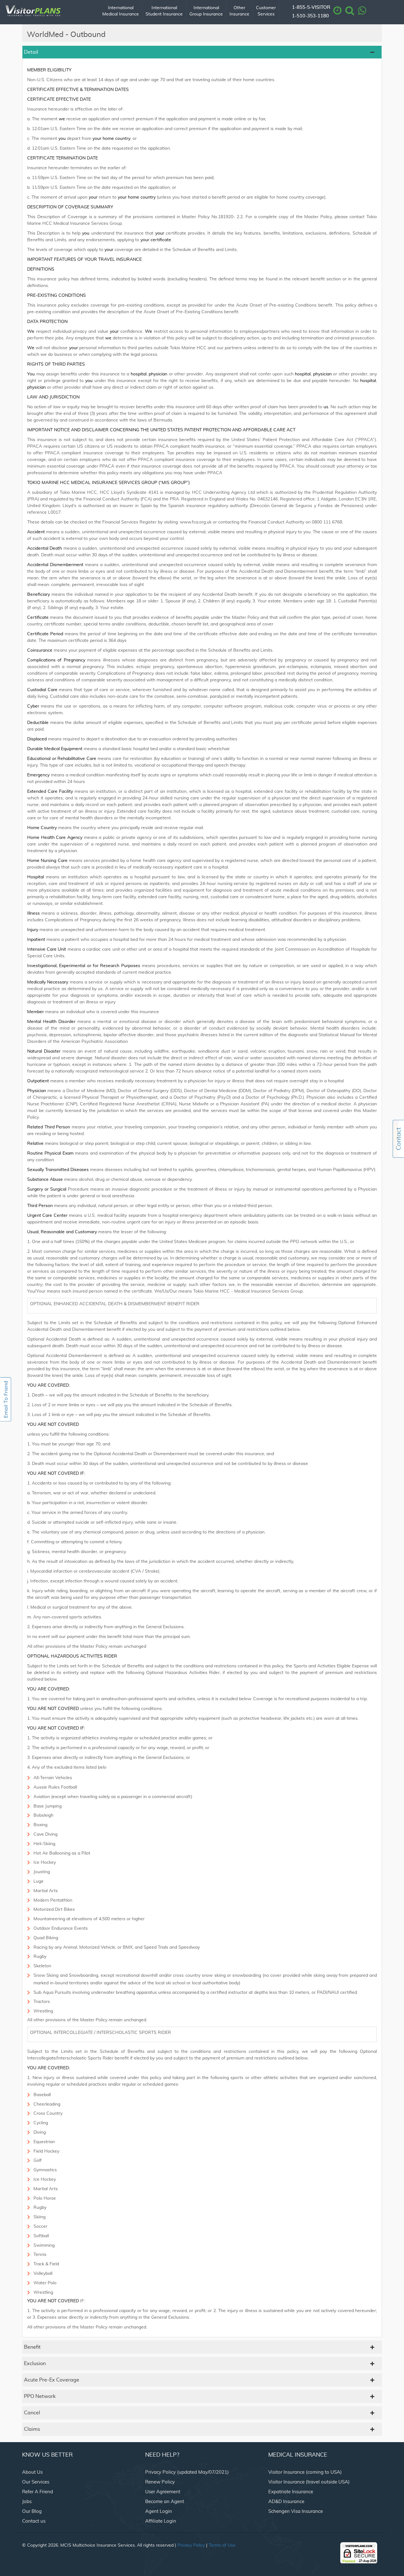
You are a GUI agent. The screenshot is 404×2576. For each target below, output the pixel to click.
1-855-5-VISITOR (311, 7)
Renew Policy (160, 2482)
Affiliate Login (161, 2521)
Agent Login (159, 2511)
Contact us (34, 2521)
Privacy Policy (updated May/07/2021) (187, 2472)
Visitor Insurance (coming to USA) (305, 2472)
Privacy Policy (191, 2545)
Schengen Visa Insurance (296, 2511)
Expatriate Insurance (291, 2492)
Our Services (36, 2482)
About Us (32, 2472)
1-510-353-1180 (310, 16)
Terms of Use (222, 2545)
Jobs (27, 2502)
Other (239, 11)
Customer (266, 11)
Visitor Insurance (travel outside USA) (309, 2482)
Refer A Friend (38, 2492)
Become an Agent (165, 2502)
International (121, 11)
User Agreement (163, 2492)
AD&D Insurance (286, 2502)
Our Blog (32, 2511)
